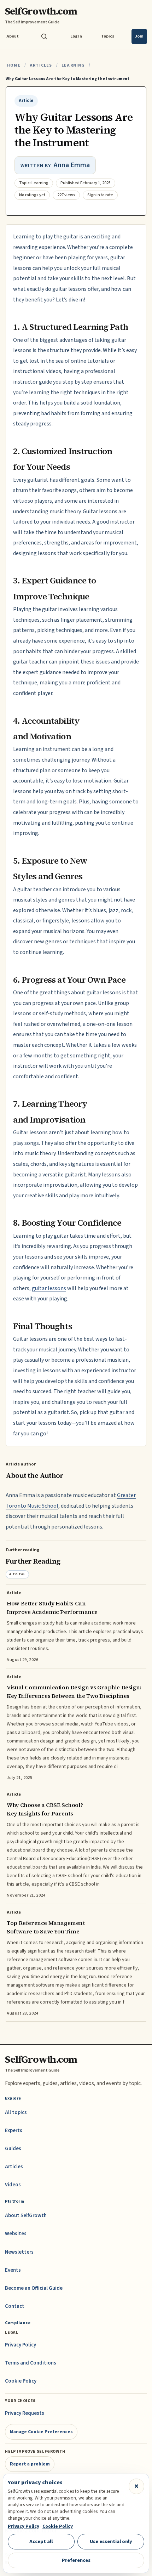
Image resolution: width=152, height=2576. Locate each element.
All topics (16, 2112)
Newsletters (19, 2252)
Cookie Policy (21, 2381)
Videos (13, 2185)
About (13, 36)
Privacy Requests (25, 2413)
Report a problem (30, 2464)
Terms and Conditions (31, 2363)
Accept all (41, 2541)
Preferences (76, 2560)
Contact (15, 2306)
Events (13, 2270)
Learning (73, 65)
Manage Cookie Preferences (41, 2432)
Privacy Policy (21, 2345)
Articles (41, 65)
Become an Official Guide (34, 2288)
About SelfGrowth (26, 2216)
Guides (13, 2149)
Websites (16, 2234)
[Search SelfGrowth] (44, 36)
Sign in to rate (100, 195)
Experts (14, 2131)
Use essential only (111, 2541)
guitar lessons (49, 1288)
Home (14, 65)
